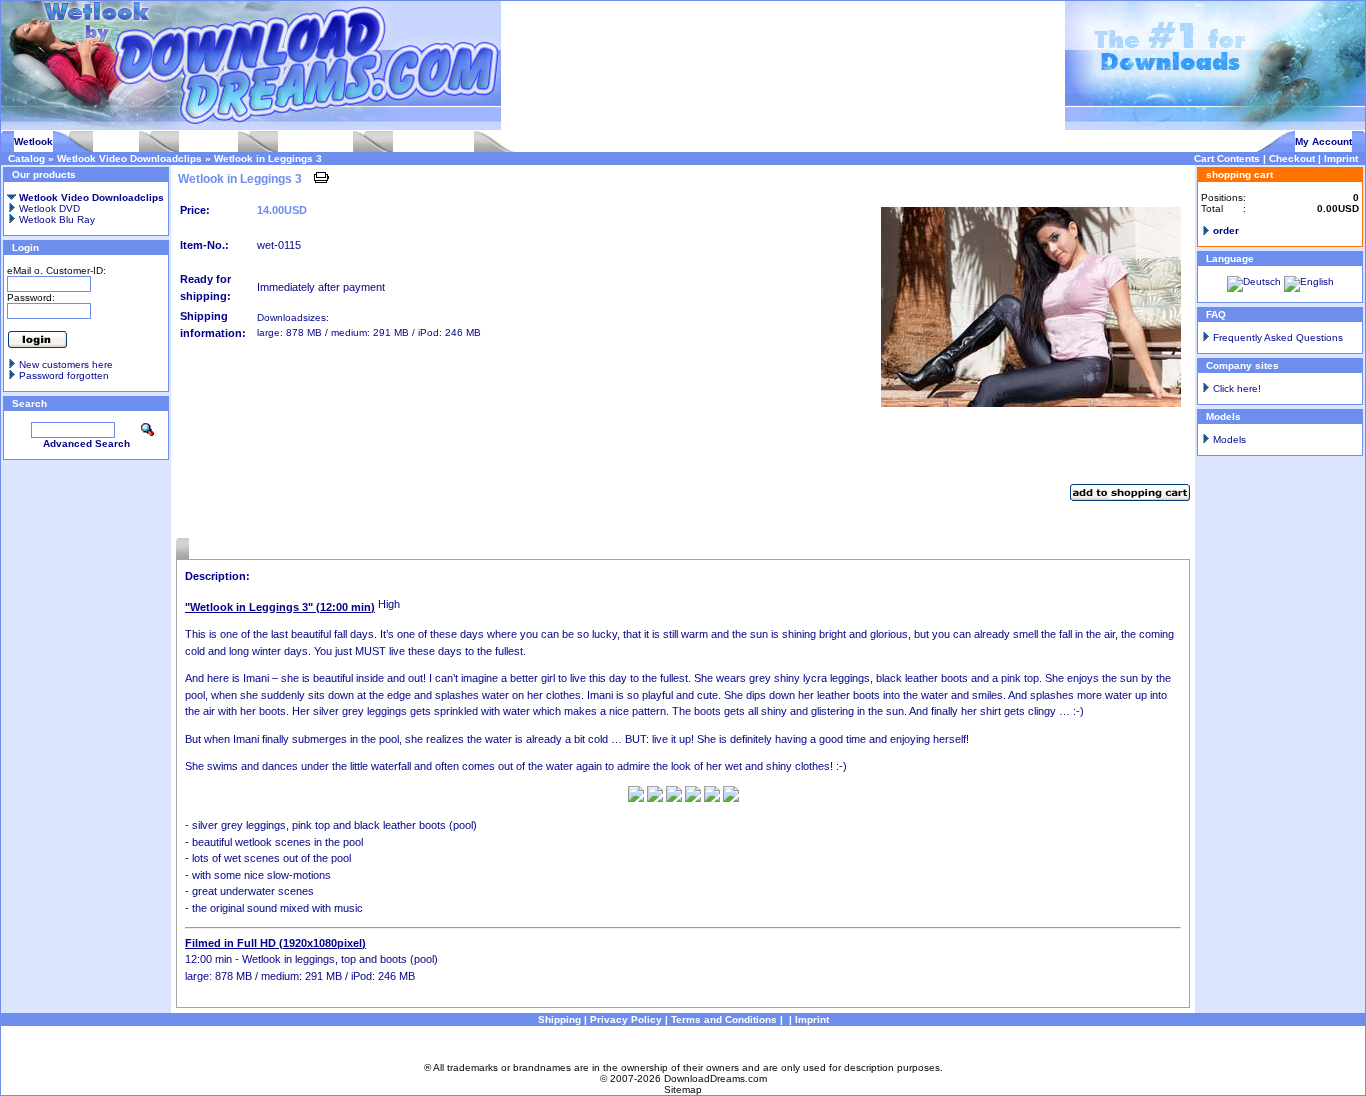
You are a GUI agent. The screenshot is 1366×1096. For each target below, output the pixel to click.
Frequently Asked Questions (1278, 337)
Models (1229, 439)
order (1226, 230)
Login (25, 247)
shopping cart (1239, 174)
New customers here (66, 364)
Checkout (1292, 158)
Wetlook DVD (48, 208)
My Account (1323, 141)
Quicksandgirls (315, 141)
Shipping (559, 1019)
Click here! (1237, 388)
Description (217, 548)
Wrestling (116, 141)
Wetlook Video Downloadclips (129, 158)
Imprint (1341, 158)
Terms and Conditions (724, 1019)
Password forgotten (64, 375)
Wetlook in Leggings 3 (268, 158)
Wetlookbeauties (433, 141)
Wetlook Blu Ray (55, 219)
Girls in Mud (208, 141)
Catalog (26, 158)
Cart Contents (1227, 158)
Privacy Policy (626, 1019)
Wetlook (33, 141)
